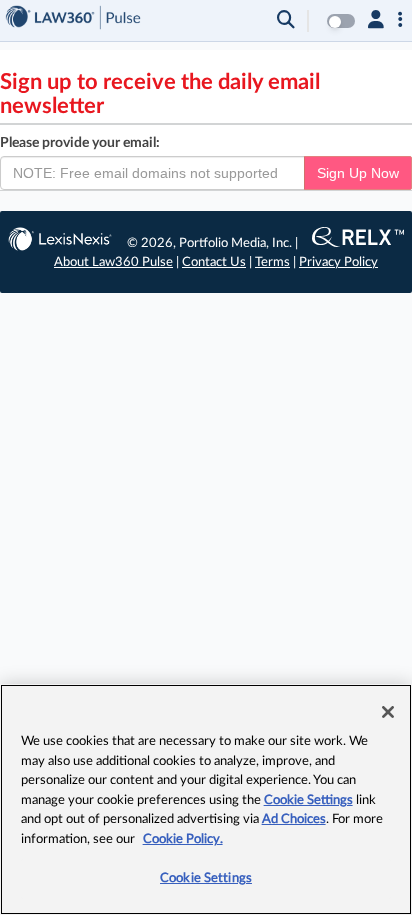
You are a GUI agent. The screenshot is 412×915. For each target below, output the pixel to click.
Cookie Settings (308, 800)
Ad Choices (294, 819)
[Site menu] (400, 21)
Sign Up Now (358, 173)
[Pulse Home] (73, 20)
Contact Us (214, 262)
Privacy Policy (338, 262)
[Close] (388, 712)
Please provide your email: (80, 143)
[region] (206, 799)
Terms (272, 262)
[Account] (376, 21)
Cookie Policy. (183, 839)
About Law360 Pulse (113, 262)
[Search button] (286, 21)
